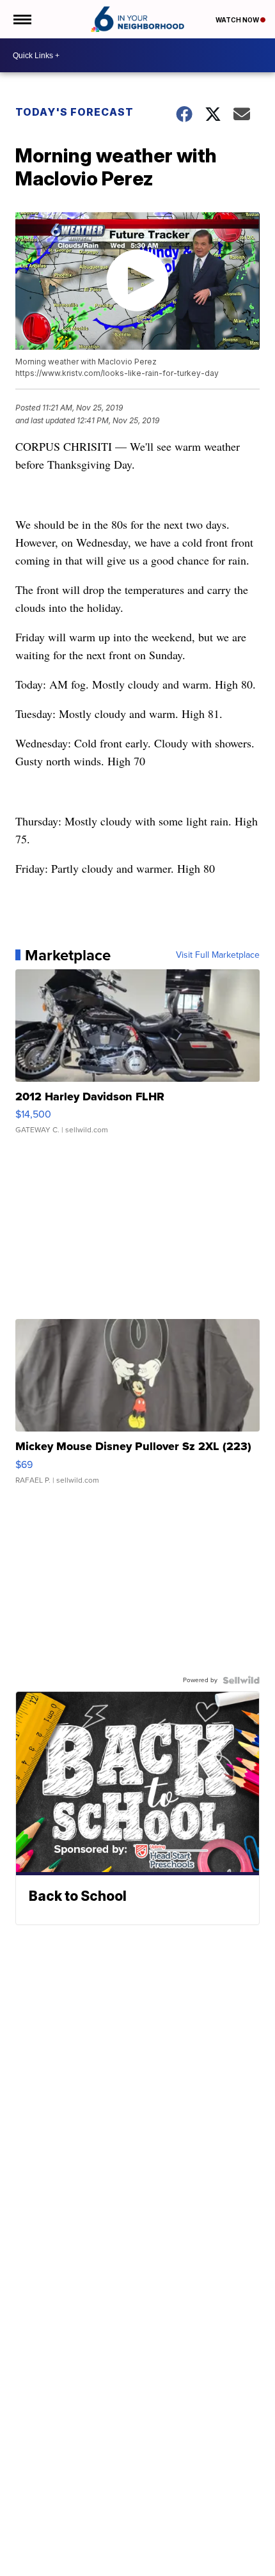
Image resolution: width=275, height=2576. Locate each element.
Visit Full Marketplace (218, 955)
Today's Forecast (75, 112)
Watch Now (238, 20)
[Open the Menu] (21, 19)
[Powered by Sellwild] (241, 1680)
